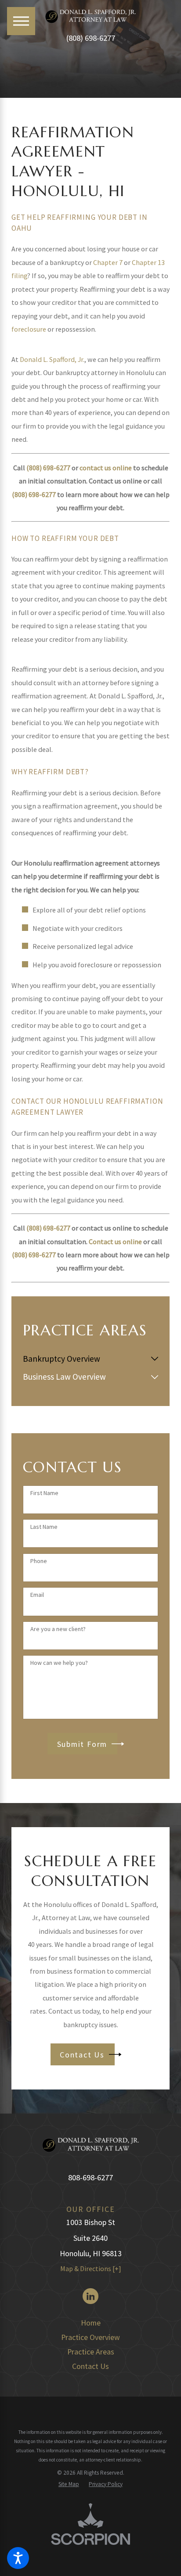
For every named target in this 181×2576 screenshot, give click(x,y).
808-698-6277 (90, 2177)
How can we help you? (59, 1663)
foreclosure (29, 329)
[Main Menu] (21, 21)
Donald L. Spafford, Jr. (52, 359)
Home (91, 2323)
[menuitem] (85, 1359)
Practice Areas (91, 2352)
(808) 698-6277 (90, 38)
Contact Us (90, 2366)
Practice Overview (90, 2337)
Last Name (44, 1527)
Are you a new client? (58, 1629)
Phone (39, 1561)
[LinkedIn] (90, 2296)
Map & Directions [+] (91, 2268)
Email (37, 1595)
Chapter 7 (108, 262)
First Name (44, 1493)
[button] (18, 2558)
